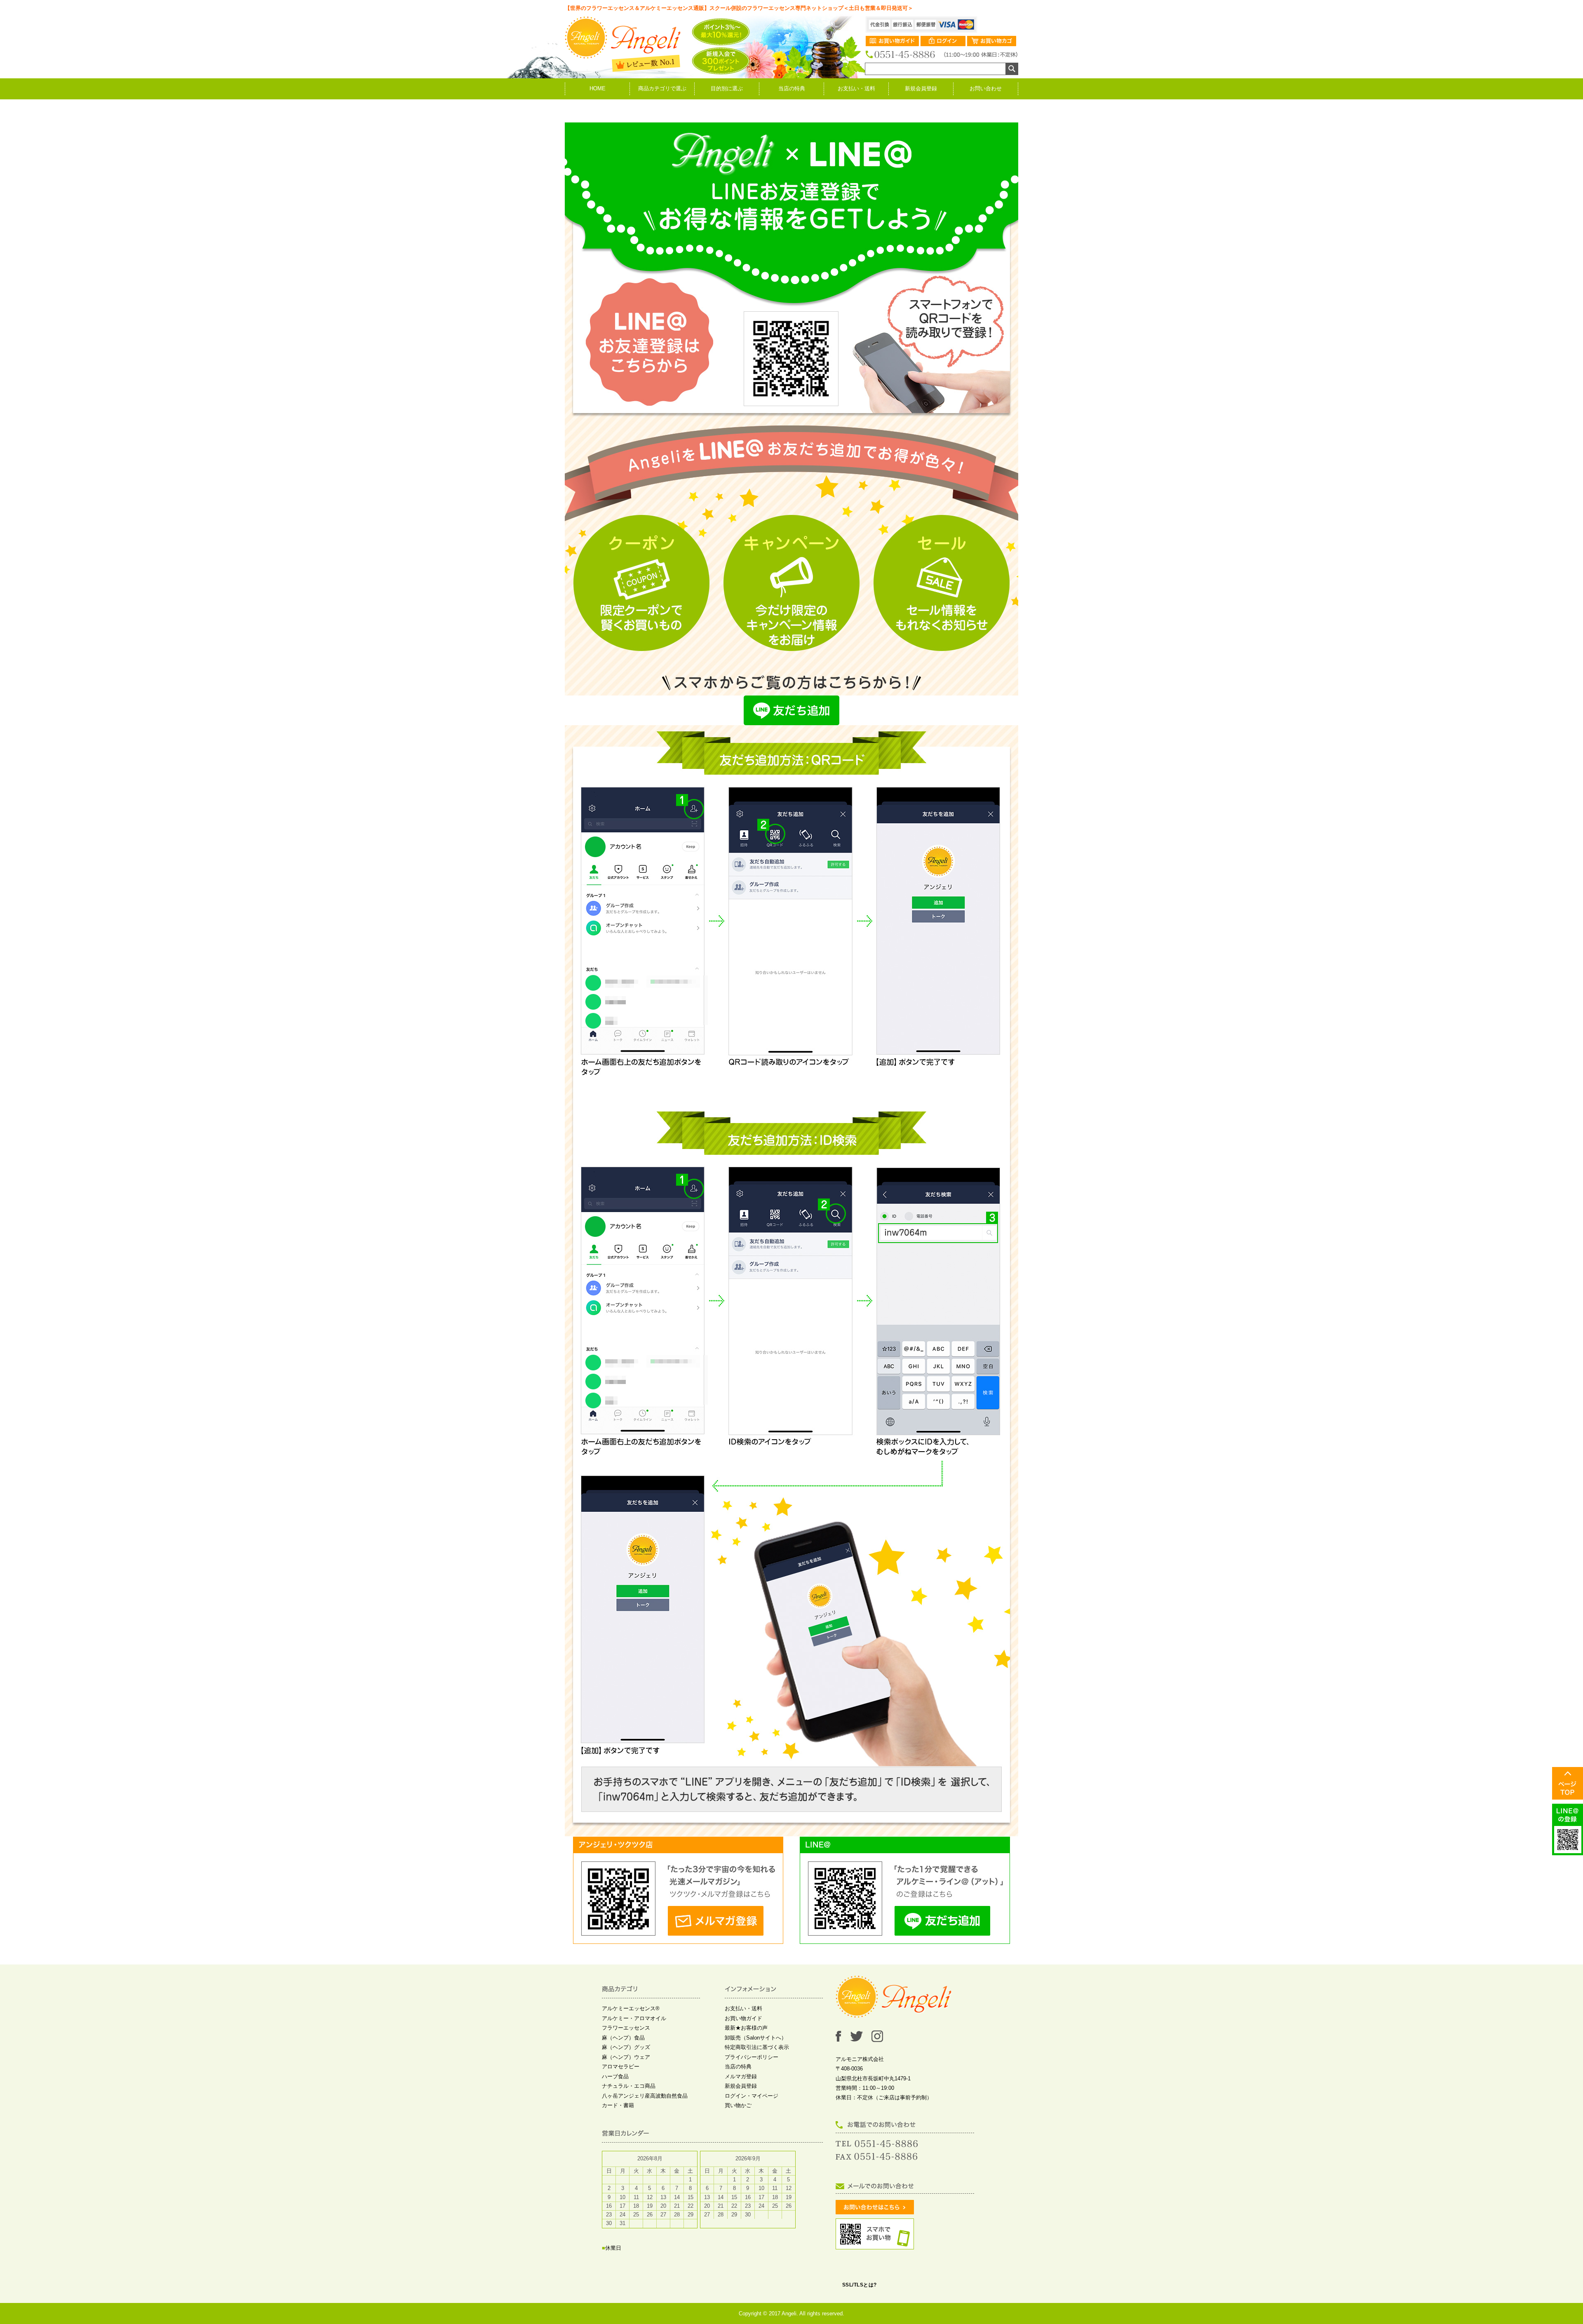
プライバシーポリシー (752, 2057)
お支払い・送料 (856, 88)
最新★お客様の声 (746, 2028)
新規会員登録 (921, 88)
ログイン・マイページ (752, 2096)
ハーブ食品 (615, 2076)
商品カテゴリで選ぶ (662, 88)
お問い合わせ (986, 88)
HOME (598, 88)
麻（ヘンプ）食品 (623, 2038)
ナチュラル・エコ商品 (629, 2086)
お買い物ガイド (743, 2018)
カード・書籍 (618, 2105)
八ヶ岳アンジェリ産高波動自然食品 (645, 2096)
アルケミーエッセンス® (631, 2008)
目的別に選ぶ (727, 88)
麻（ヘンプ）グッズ (626, 2047)
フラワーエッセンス (626, 2028)
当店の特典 (792, 88)
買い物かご (738, 2105)
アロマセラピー (621, 2067)
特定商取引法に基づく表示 (757, 2047)
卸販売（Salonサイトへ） (756, 2038)
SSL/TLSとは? (860, 2285)
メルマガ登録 (741, 2076)
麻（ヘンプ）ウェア (626, 2057)
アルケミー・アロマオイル (634, 2018)
